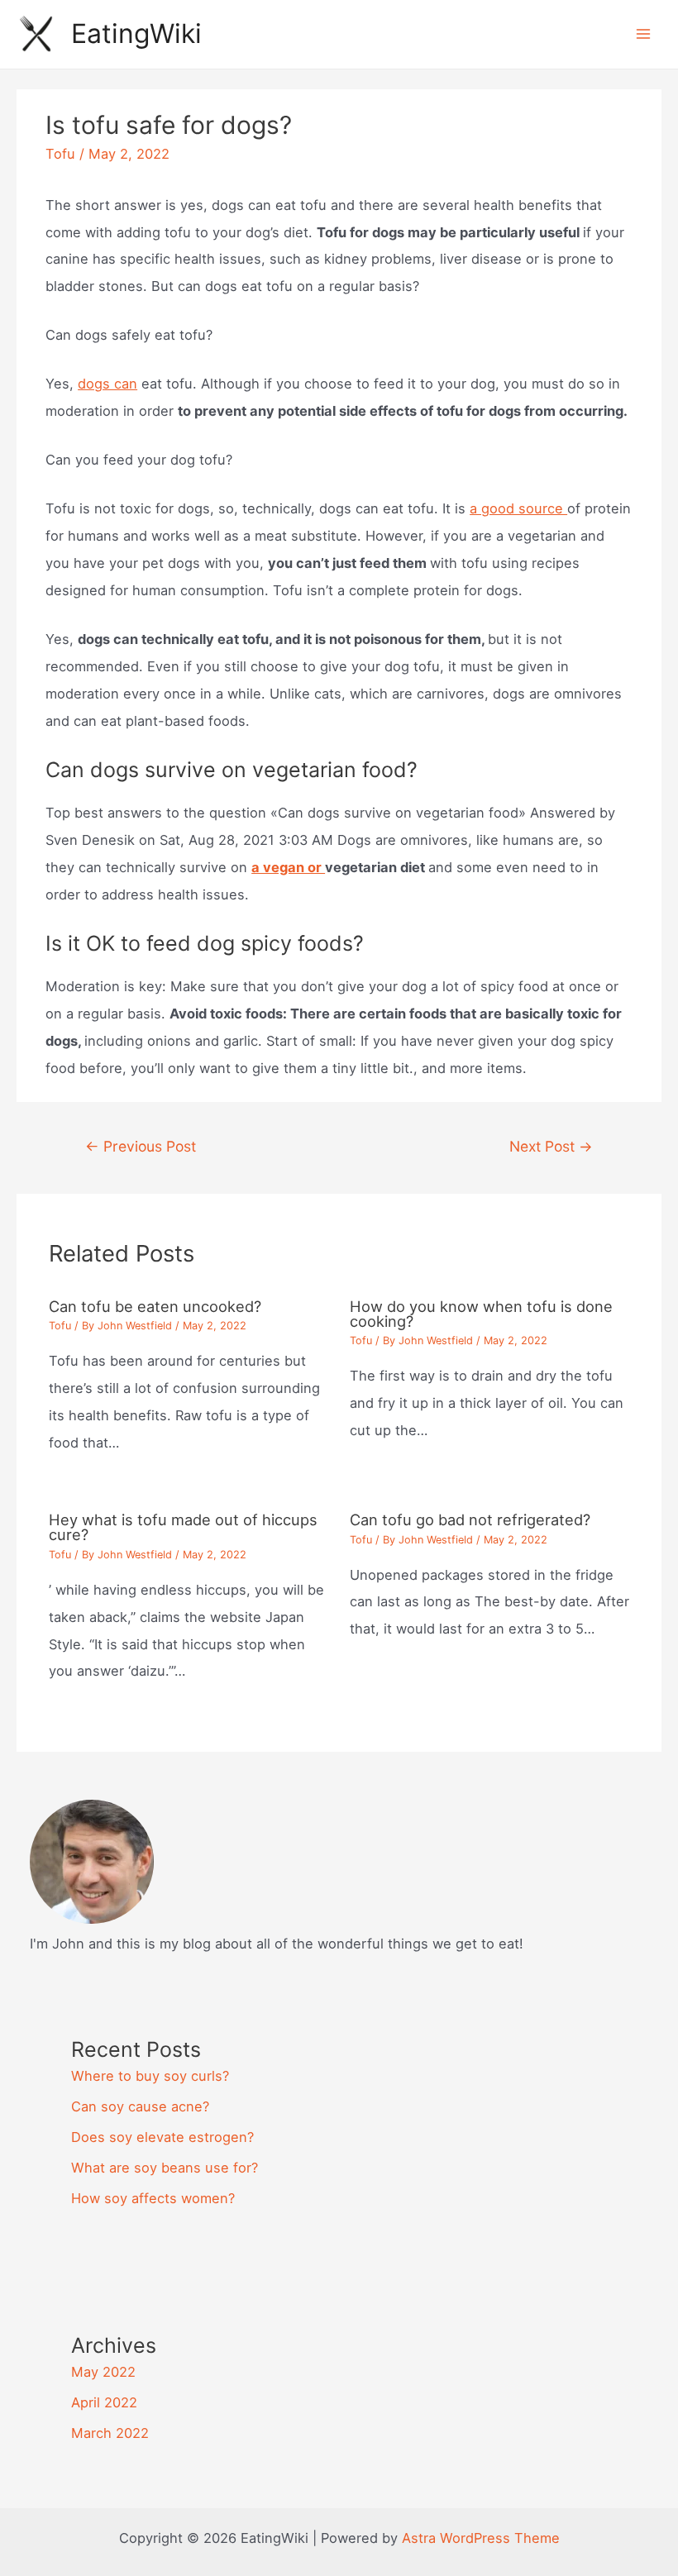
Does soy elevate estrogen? (162, 2137)
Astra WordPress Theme (481, 2538)
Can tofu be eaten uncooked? (155, 1306)
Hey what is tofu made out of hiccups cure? (183, 1527)
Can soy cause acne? (140, 2106)
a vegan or (288, 867)
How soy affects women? (153, 2198)
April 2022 (104, 2402)
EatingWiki (136, 33)
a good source (518, 508)
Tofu (60, 154)
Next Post (551, 1146)
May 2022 (103, 2372)
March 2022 (110, 2433)
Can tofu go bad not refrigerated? (470, 1519)
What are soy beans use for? (165, 2168)
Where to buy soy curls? (150, 2076)
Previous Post (141, 1146)
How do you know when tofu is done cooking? (481, 1314)
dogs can (107, 384)
